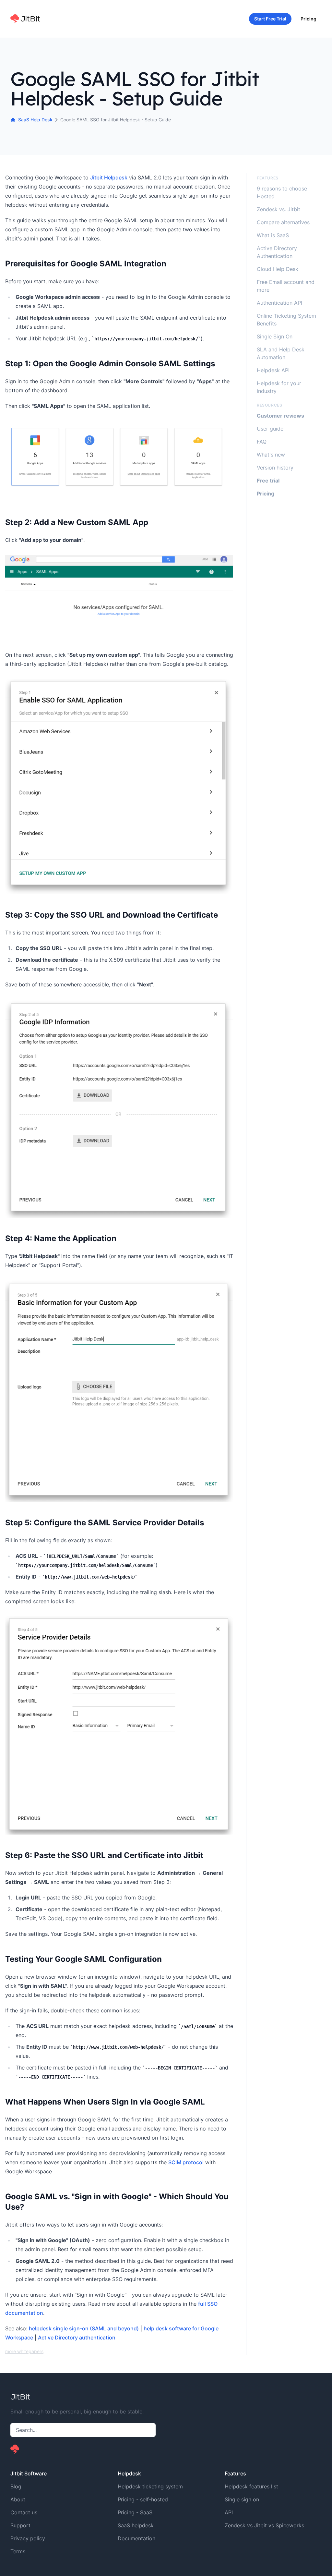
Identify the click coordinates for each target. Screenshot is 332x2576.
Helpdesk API (273, 370)
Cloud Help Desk (278, 269)
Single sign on (242, 2499)
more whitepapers (24, 2351)
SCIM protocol (186, 2162)
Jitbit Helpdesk (109, 177)
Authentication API (279, 303)
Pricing (308, 19)
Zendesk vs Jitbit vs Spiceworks (264, 2525)
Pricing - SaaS (135, 2512)
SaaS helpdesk (136, 2525)
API (229, 2512)
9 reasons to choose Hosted (282, 192)
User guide (270, 429)
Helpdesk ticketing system (150, 2486)
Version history (275, 468)
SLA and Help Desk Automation (281, 353)
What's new (271, 455)
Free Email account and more (286, 286)
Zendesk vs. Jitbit (279, 209)
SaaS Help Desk (35, 120)
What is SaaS (273, 235)
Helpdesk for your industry (279, 387)
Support (20, 2525)
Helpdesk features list (251, 2486)
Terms (18, 2551)
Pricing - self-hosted (143, 2499)
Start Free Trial (270, 19)
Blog (16, 2486)
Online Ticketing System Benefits (286, 320)
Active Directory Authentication (277, 252)
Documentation (136, 2538)
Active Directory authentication (77, 2338)
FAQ (262, 442)
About (18, 2499)
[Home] (25, 19)
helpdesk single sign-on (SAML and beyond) (84, 2328)
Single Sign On (275, 336)
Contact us (24, 2512)
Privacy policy (28, 2538)
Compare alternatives (283, 222)
